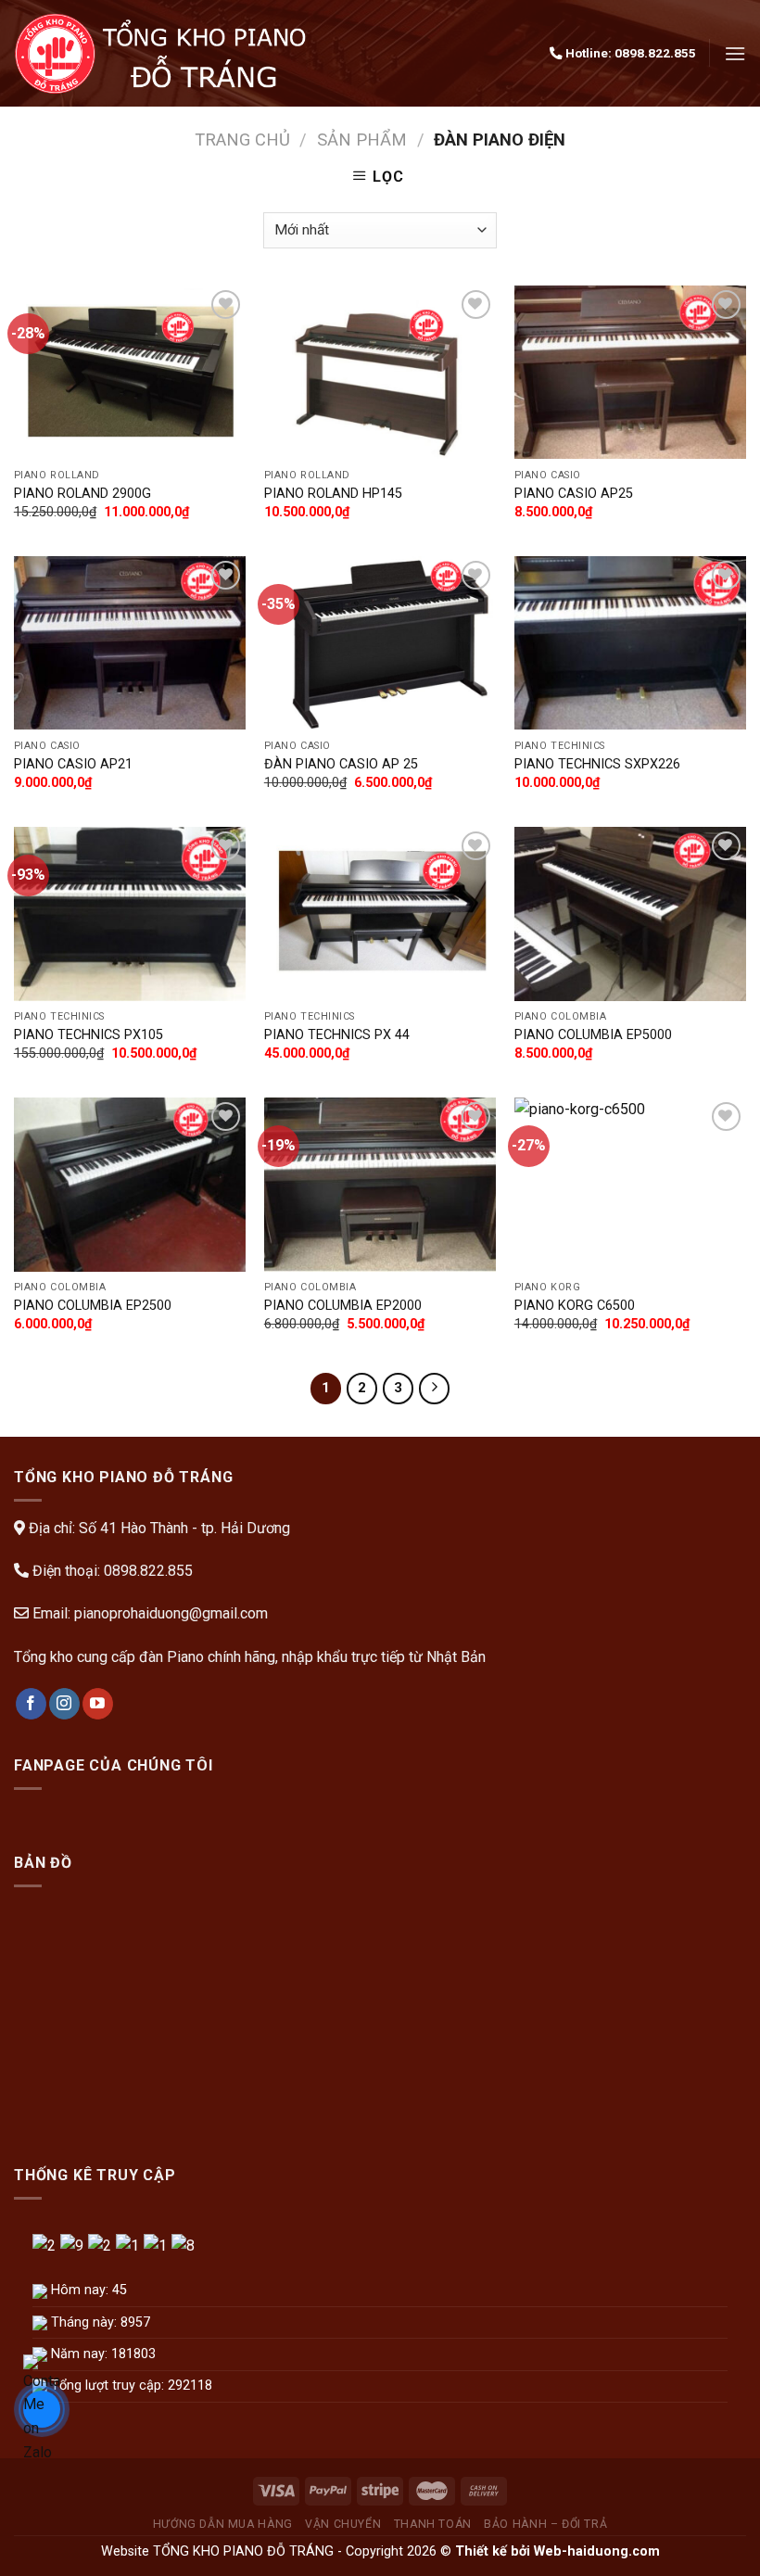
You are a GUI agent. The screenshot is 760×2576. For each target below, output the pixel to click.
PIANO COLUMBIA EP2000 (343, 1306)
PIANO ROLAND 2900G (82, 494)
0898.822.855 (655, 53)
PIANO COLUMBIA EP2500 (93, 1306)
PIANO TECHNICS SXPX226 (597, 764)
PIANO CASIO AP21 (73, 764)
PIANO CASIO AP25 (574, 494)
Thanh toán (433, 2524)
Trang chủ (242, 140)
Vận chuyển (343, 2524)
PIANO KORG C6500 (575, 1306)
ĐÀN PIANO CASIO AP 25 (341, 764)
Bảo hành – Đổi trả (545, 2524)
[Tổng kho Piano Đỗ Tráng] (165, 53)
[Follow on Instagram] (64, 1704)
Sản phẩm (362, 140)
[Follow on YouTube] (98, 1704)
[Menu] (735, 53)
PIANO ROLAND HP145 (333, 494)
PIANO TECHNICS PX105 (89, 1035)
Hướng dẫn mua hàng (223, 2524)
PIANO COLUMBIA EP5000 (593, 1035)
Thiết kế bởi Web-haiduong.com (557, 2551)
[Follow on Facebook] (31, 1704)
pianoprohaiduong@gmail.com (171, 1613)
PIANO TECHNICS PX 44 (337, 1035)
